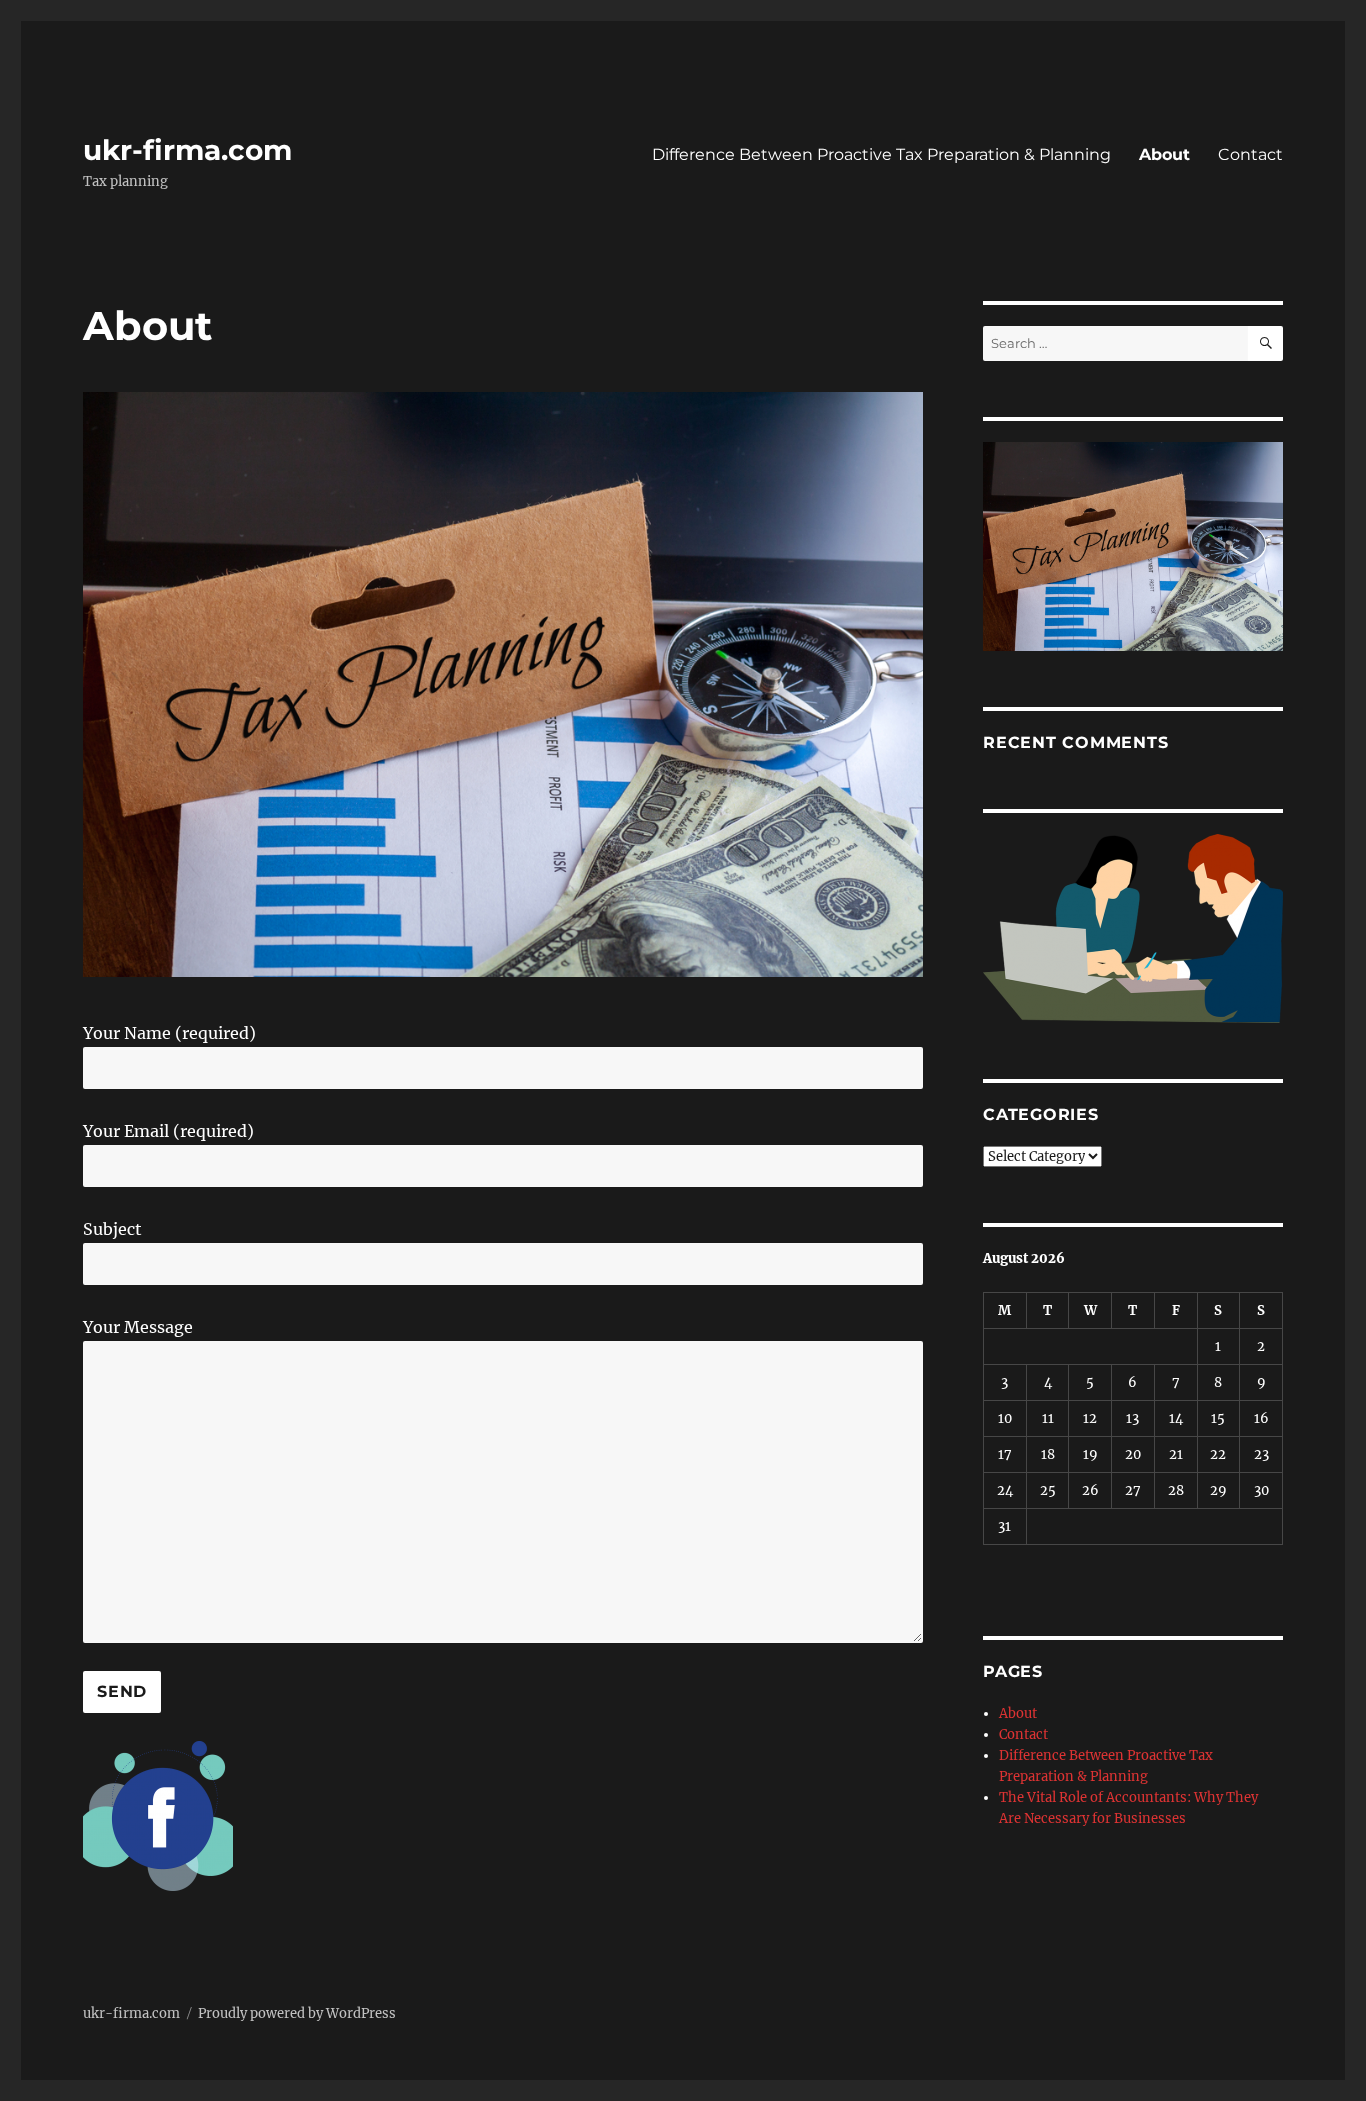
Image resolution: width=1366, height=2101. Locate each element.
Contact (1250, 154)
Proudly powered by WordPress (297, 2013)
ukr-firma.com (187, 150)
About (1164, 154)
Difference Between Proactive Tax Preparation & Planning (881, 154)
